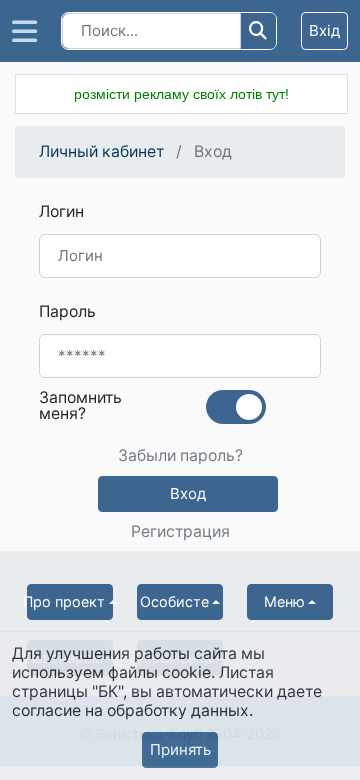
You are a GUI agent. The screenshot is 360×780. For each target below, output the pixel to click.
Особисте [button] (174, 601)
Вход (188, 493)
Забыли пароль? (180, 456)
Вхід (324, 30)
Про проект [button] (66, 601)
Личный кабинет (101, 151)
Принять (180, 749)
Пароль (67, 311)
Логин (61, 211)
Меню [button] (284, 601)
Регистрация (180, 532)
